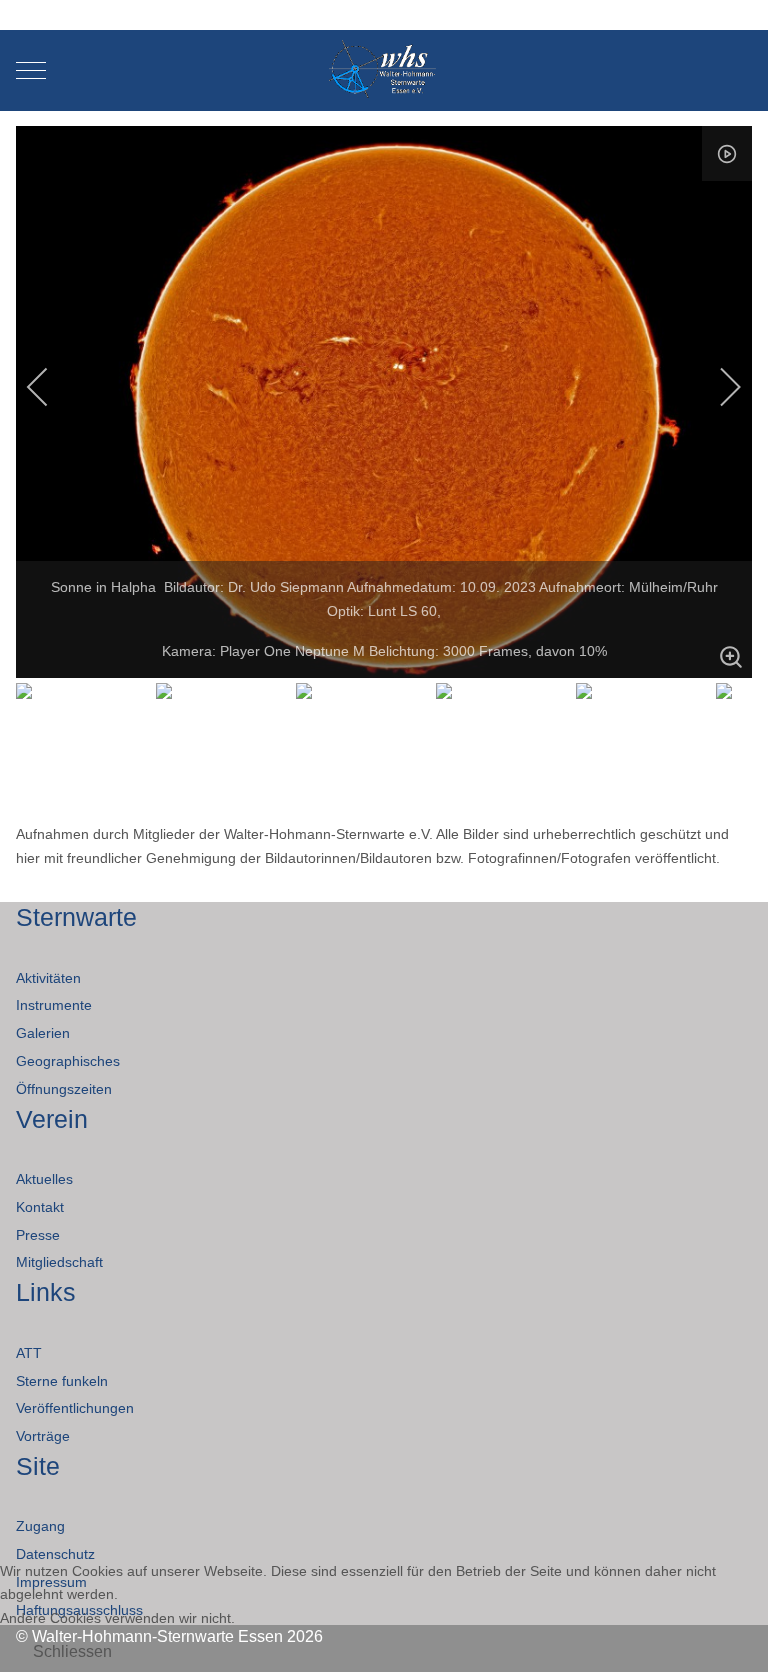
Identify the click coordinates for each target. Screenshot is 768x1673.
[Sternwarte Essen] (384, 70)
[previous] (51, 387)
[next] (717, 387)
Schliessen (72, 1651)
